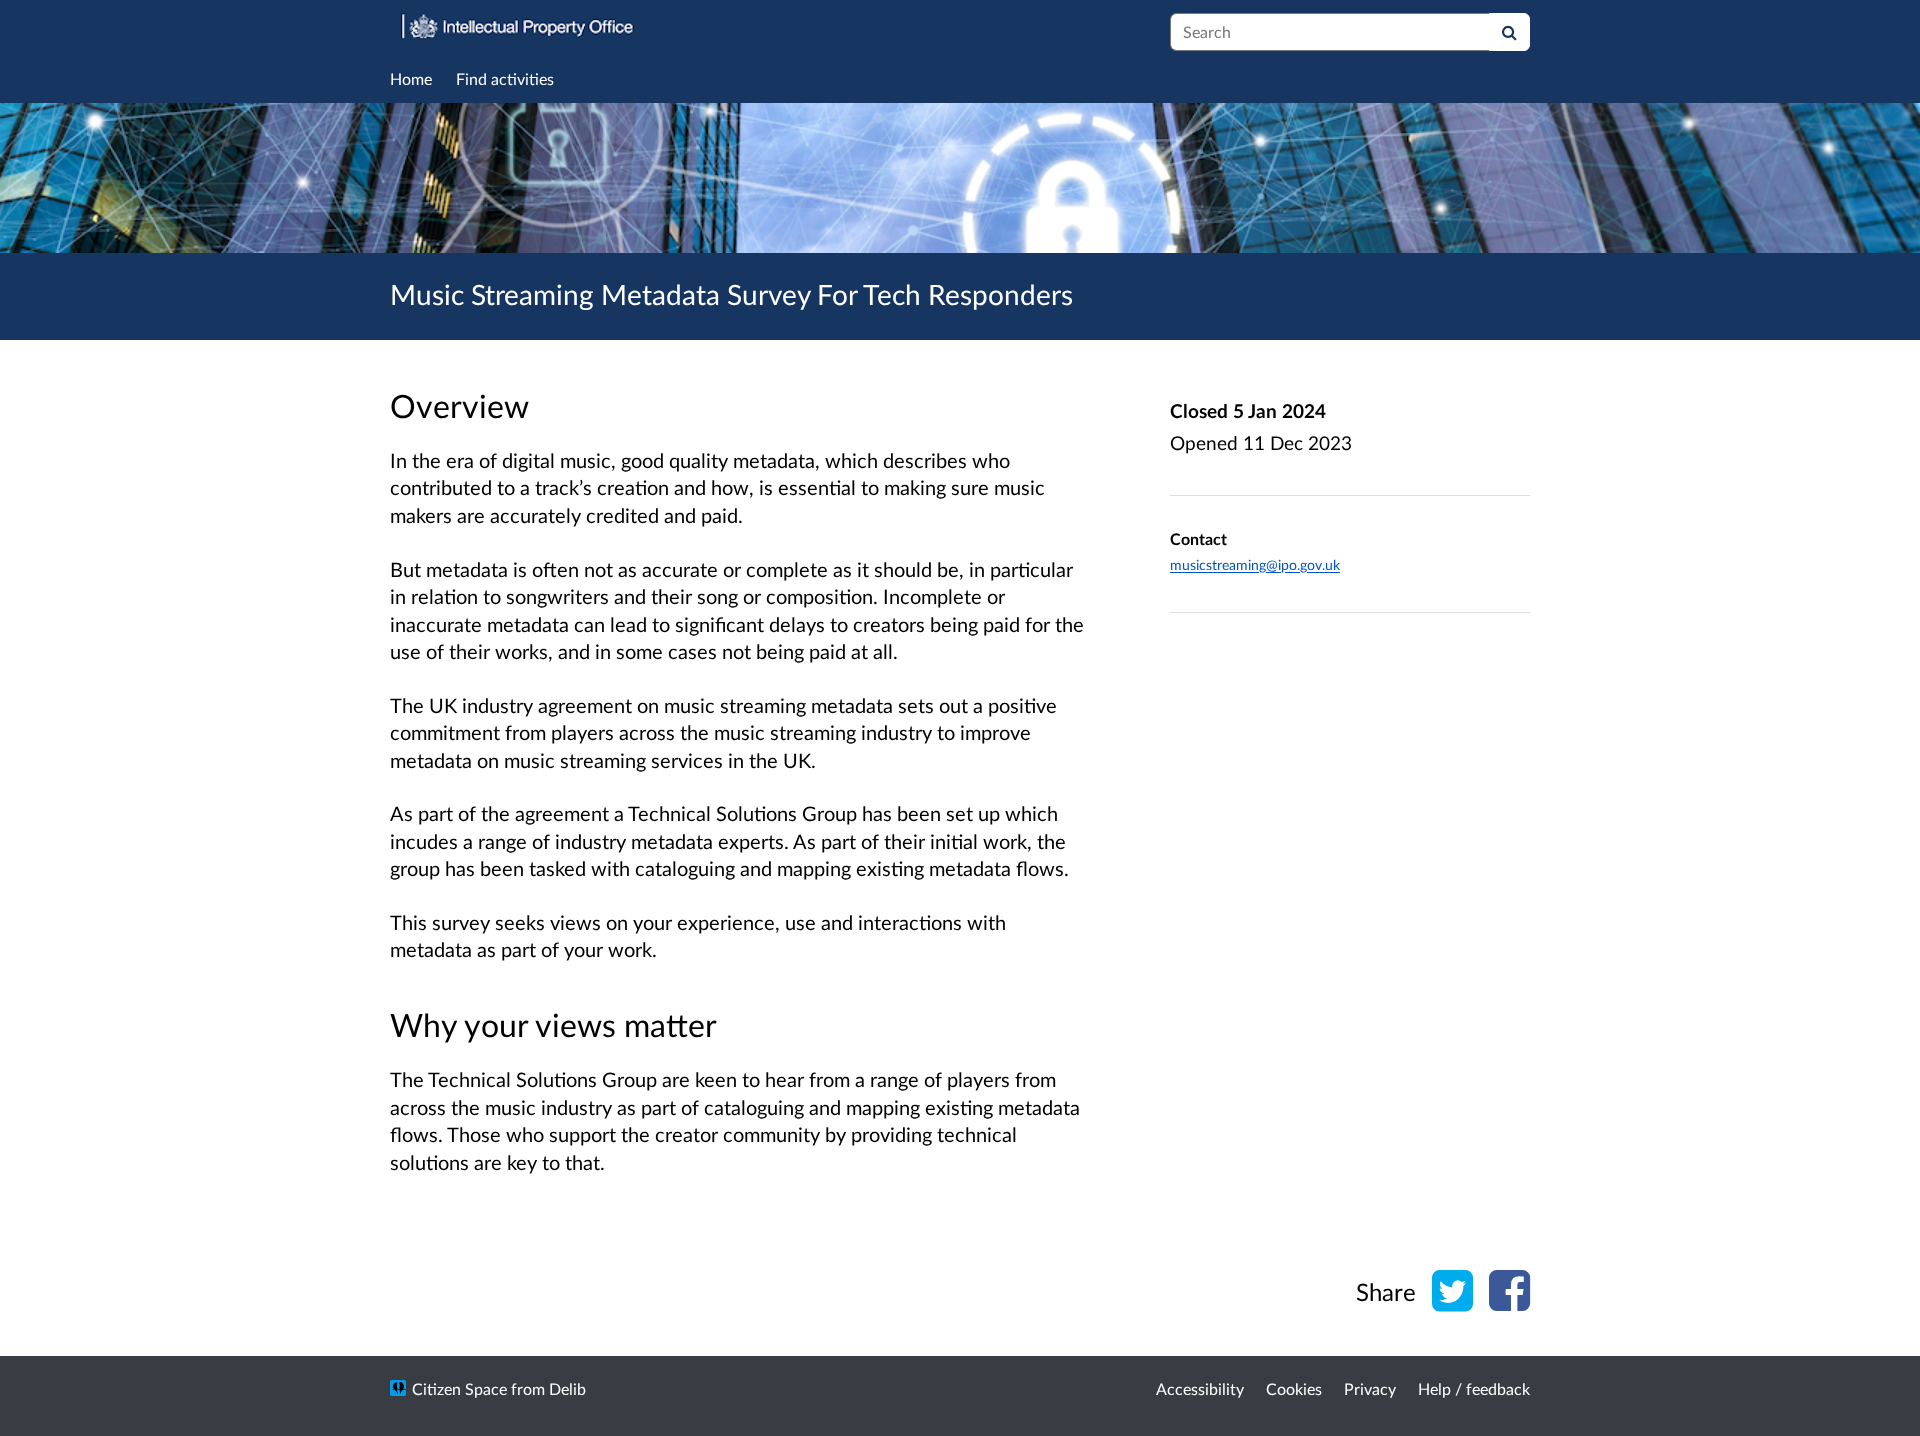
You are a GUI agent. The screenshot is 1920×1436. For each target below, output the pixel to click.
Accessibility (1200, 1388)
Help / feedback (1474, 1388)
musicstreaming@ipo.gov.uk (1255, 564)
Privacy (1370, 1388)
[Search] (1509, 32)
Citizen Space (459, 1388)
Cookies (1294, 1388)
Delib (567, 1388)
